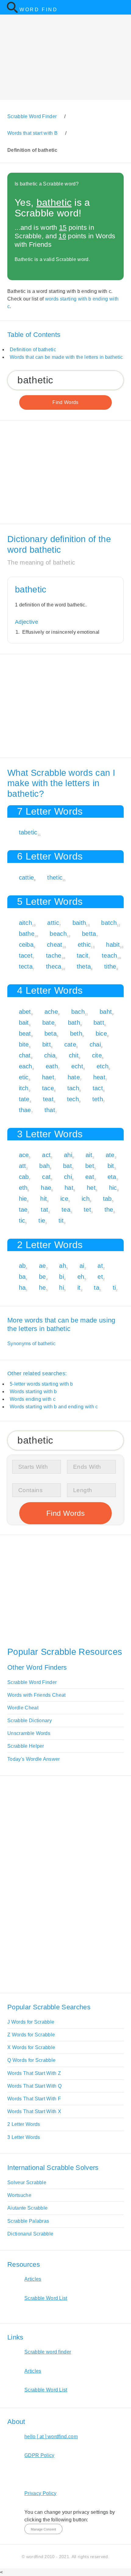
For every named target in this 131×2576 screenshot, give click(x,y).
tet (87, 1210)
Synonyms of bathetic (31, 1344)
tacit (83, 955)
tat (44, 1210)
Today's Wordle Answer (34, 1759)
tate (24, 1099)
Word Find (39, 10)
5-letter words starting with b (41, 1384)
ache (51, 1012)
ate (110, 1155)
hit (44, 1199)
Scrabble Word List (46, 2298)
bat (67, 1166)
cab (24, 1177)
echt (77, 1066)
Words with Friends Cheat (37, 1695)
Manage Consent (43, 2529)
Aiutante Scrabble (27, 2208)
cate (70, 1044)
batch (109, 923)
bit (111, 1166)
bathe (27, 934)
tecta (26, 966)
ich (86, 1199)
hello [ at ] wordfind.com (51, 2437)
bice (101, 1033)
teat (48, 1099)
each (26, 1066)
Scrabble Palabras (28, 2221)
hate (74, 1077)
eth (23, 1188)
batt (99, 1023)
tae (23, 1210)
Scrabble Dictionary (30, 1721)
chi (68, 1177)
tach (73, 1088)
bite (24, 1044)
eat (90, 1177)
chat (25, 1055)
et (100, 1277)
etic (24, 1077)
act (46, 1155)
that (50, 1110)
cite (97, 1055)
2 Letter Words (24, 2124)
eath (52, 1066)
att (23, 1166)
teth (98, 1099)
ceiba (26, 945)
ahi (68, 1155)
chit (74, 1055)
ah (63, 1266)
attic (53, 923)
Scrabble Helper (26, 1746)
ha (22, 1288)
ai (82, 1266)
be (42, 1277)
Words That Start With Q (34, 2086)
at (100, 1266)
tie (42, 1220)
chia (50, 1055)
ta (97, 1288)
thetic (55, 877)
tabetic (28, 832)
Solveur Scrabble (27, 2182)
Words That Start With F (34, 2099)
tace (48, 1088)
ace (24, 1155)
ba (22, 1277)
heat (99, 1077)
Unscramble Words (29, 1733)
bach (78, 1012)
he (42, 1288)
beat (25, 1033)
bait (24, 1023)
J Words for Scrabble (31, 2022)
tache (54, 955)
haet (48, 1077)
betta (89, 934)
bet (90, 1166)
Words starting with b (33, 1392)
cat (46, 1177)
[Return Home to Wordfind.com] (12, 12)
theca (54, 966)
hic (113, 1188)
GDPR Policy (39, 2455)
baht (106, 1012)
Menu (122, 7)
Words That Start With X (34, 2111)
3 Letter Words (24, 2137)
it (79, 1288)
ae (42, 1266)
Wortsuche (19, 2195)
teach (110, 955)
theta (84, 966)
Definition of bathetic (33, 350)
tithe (110, 966)
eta (112, 1177)
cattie (27, 877)
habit (113, 945)
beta (51, 1033)
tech (73, 1099)
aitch (26, 923)
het (91, 1188)
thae (25, 1110)
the (109, 1210)
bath (74, 1023)
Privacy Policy (40, 2493)
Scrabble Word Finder (32, 1682)
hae (46, 1188)
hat (69, 1188)
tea (66, 1210)
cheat (55, 945)
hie (23, 1199)
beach (58, 934)
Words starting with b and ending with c (54, 1407)
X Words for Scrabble (31, 2047)
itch (24, 1088)
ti (114, 1288)
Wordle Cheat (23, 1708)
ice (64, 1199)
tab (107, 1199)
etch (103, 1066)
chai (95, 1044)
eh (81, 1277)
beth (76, 1033)
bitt (47, 1044)
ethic (84, 945)
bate (48, 1023)
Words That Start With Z (34, 2073)
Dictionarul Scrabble (30, 2234)
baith (79, 923)
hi (62, 1288)
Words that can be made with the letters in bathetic (66, 357)
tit (61, 1220)
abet (25, 1012)
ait (89, 1155)
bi (62, 1277)
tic (22, 1220)
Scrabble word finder (48, 2352)
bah (44, 1166)
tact (98, 1088)
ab (22, 1266)
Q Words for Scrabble (31, 2060)
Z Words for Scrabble (31, 2035)
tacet (26, 955)
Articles (33, 2279)
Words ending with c (33, 1399)
